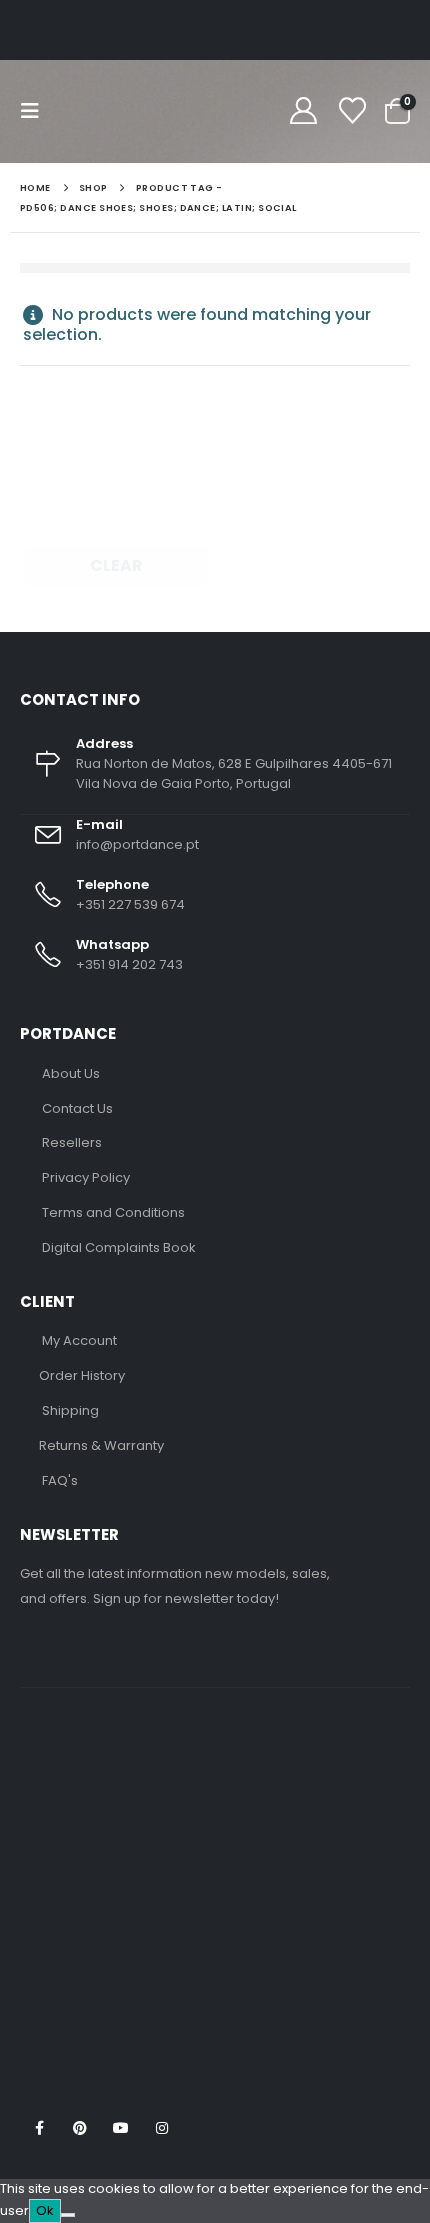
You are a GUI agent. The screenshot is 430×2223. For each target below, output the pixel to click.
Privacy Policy (86, 1177)
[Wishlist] (352, 111)
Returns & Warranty (101, 1445)
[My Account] (303, 111)
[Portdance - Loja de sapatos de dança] (119, 111)
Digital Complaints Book (119, 1247)
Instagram (162, 2128)
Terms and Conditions (113, 1212)
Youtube (121, 2128)
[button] (36, 111)
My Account (79, 1340)
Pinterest (80, 2128)
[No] (68, 2215)
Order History (82, 1375)
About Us (71, 1073)
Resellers (72, 1142)
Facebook (39, 2128)
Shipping (70, 1410)
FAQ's (60, 1480)
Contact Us (77, 1108)
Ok (45, 2210)
